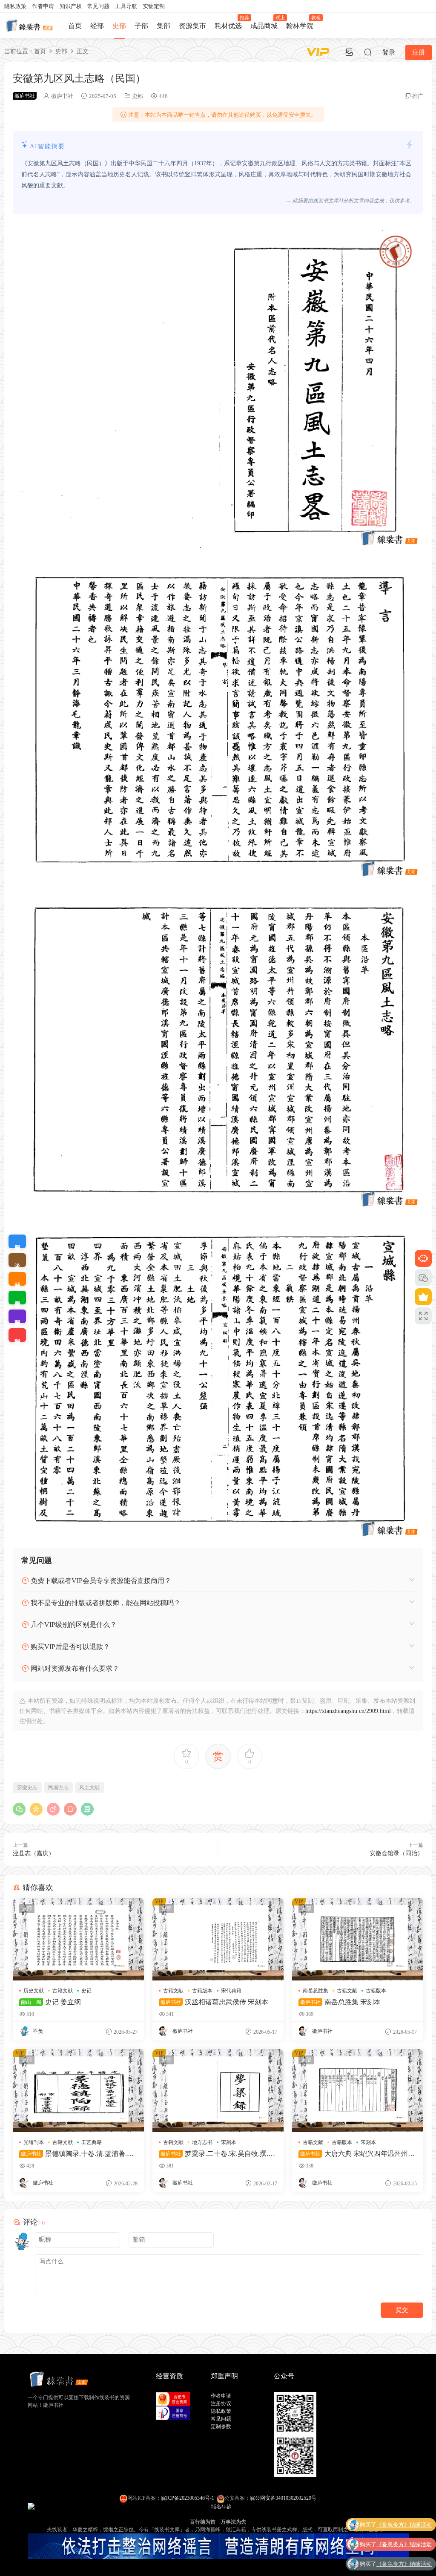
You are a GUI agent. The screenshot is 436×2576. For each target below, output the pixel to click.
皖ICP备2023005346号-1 (188, 2498)
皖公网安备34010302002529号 (283, 2498)
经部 (97, 26)
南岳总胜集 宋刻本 (340, 2002)
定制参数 (221, 2426)
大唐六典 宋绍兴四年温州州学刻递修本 (357, 2154)
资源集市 (192, 26)
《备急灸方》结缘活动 (404, 2524)
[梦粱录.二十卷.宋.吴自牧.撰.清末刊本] (218, 2091)
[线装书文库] (30, 26)
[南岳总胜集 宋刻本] (358, 1939)
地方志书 (202, 2142)
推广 (418, 96)
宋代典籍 (231, 1991)
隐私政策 (15, 6)
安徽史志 (27, 1787)
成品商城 (266, 22)
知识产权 (71, 6)
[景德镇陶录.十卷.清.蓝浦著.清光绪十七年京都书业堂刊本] (78, 2091)
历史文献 (34, 1991)
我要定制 (17, 1241)
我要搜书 (17, 1335)
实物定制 (154, 6)
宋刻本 (229, 2142)
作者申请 (43, 6)
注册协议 (221, 2403)
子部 (141, 26)
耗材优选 (230, 22)
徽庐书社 (62, 96)
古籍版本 (202, 1991)
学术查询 (17, 1260)
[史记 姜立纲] (78, 1939)
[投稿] (349, 52)
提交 (402, 2310)
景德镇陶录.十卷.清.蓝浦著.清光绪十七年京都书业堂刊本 (76, 2154)
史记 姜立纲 (51, 2002)
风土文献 (89, 1787)
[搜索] (368, 52)
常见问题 (98, 6)
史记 (86, 1991)
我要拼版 (17, 1316)
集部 (163, 26)
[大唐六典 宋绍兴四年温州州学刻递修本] (358, 2091)
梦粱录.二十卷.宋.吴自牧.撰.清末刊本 (217, 2154)
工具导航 (126, 6)
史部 (119, 26)
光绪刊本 (34, 2142)
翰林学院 (302, 22)
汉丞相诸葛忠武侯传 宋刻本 (214, 2002)
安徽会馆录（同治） (396, 1853)
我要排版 (17, 1298)
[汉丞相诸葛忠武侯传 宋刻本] (218, 1939)
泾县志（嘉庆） (34, 1853)
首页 (75, 26)
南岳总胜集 (316, 1991)
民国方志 (58, 1787)
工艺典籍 (92, 2142)
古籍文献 (63, 1991)
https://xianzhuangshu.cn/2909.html (348, 1711)
